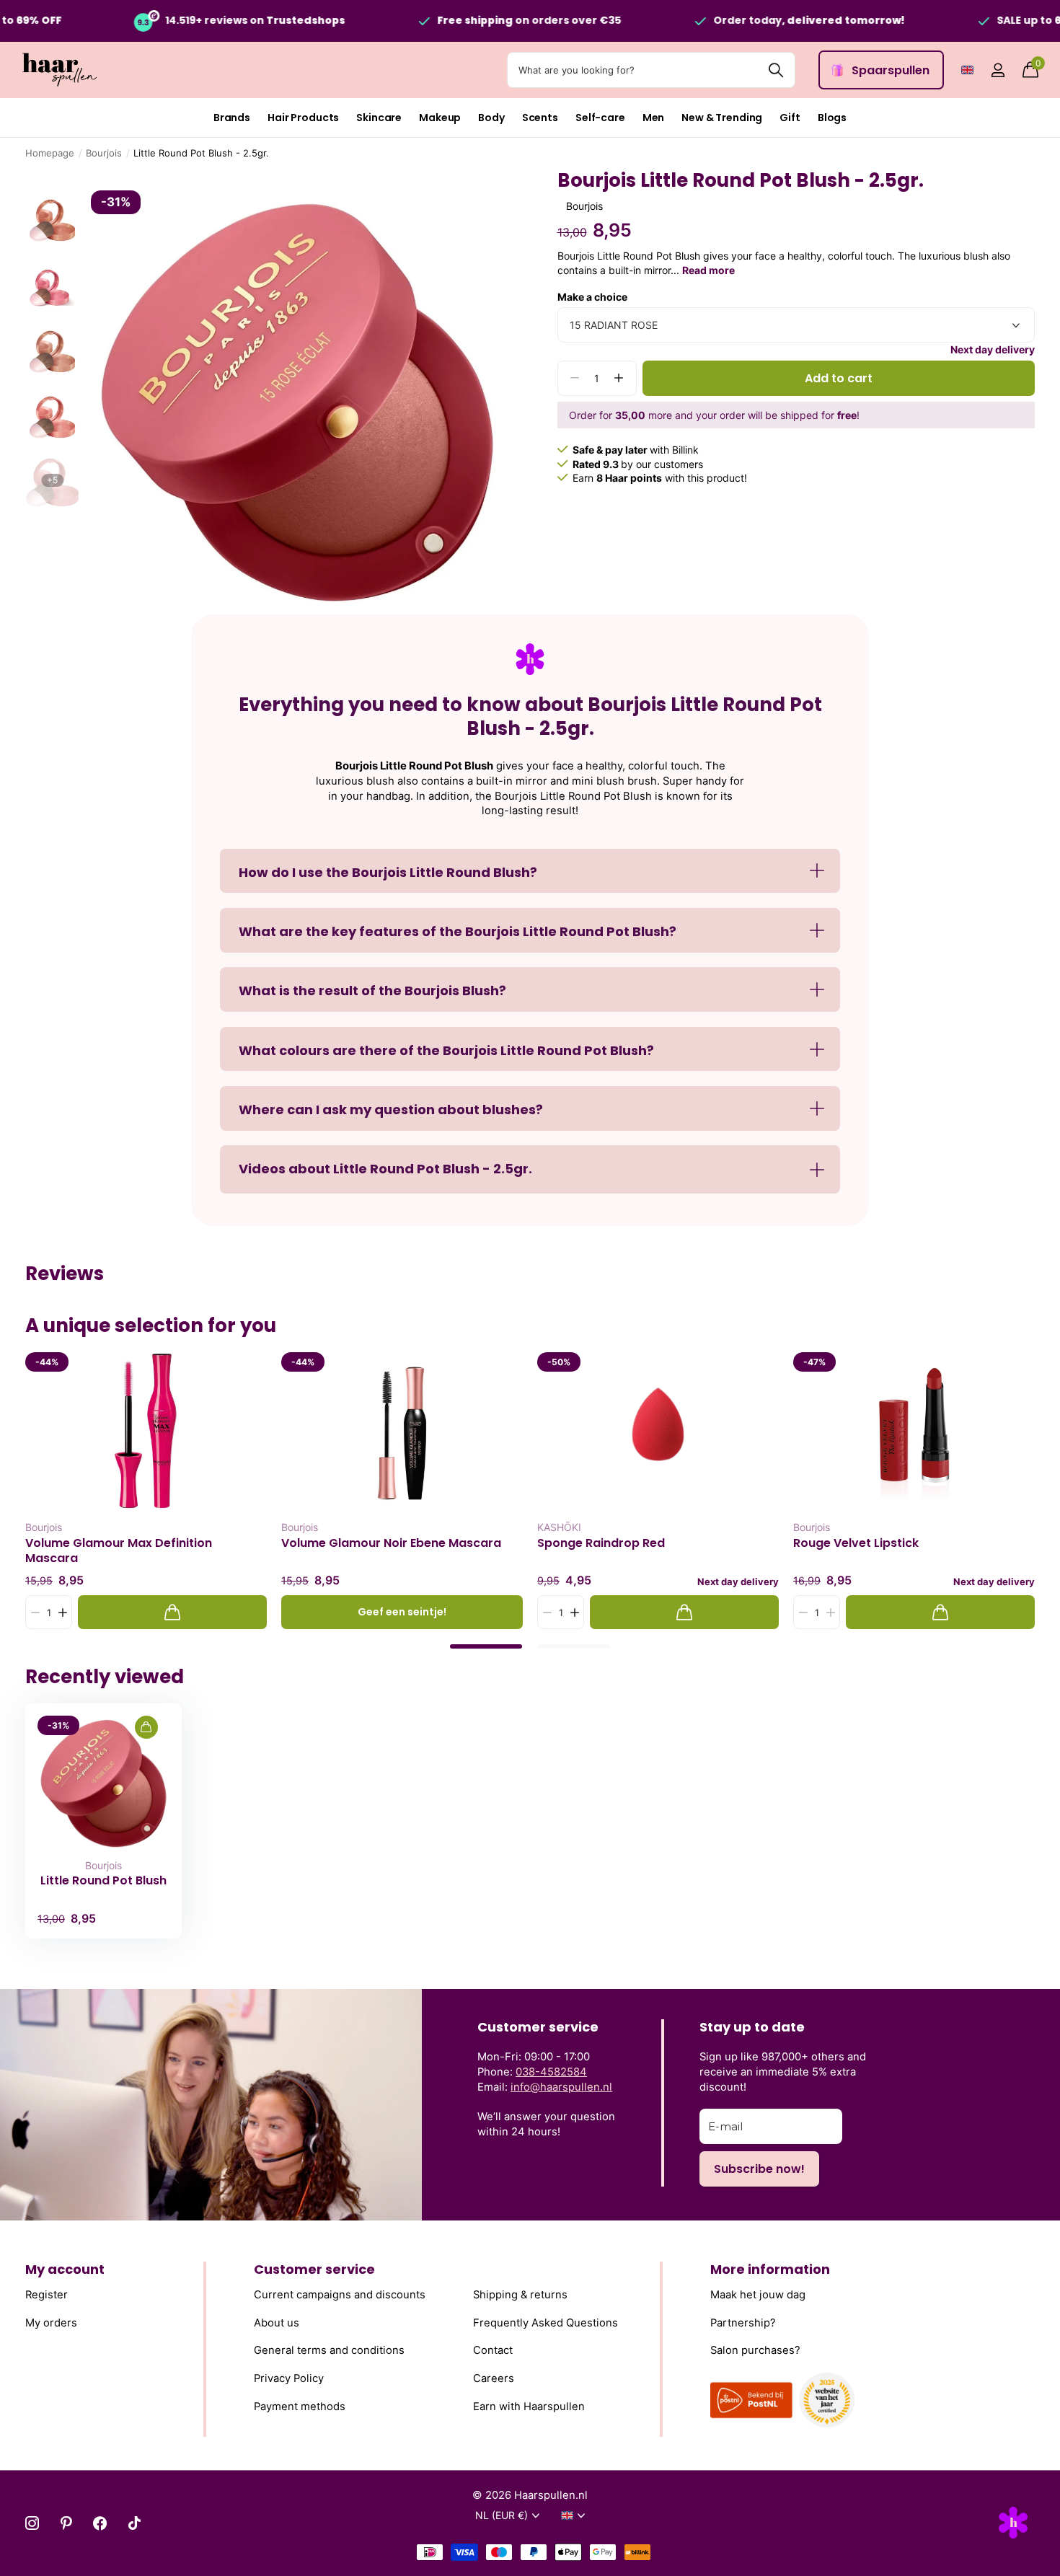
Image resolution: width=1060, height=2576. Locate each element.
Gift (790, 118)
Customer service (314, 2269)
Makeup (440, 118)
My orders (51, 2323)
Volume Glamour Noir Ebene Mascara (391, 1543)
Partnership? (743, 2323)
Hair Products (303, 118)
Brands (232, 118)
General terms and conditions (329, 2350)
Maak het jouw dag (758, 2295)
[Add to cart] (172, 1612)
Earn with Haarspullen (529, 2407)
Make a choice (592, 297)
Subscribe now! (759, 2169)
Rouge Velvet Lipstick (856, 1543)
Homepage (50, 153)
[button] (619, 378)
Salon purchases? (755, 2350)
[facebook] (100, 2523)
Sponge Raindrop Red (601, 1543)
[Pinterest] (66, 2523)
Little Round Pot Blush (103, 1881)
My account (65, 2269)
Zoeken (776, 70)
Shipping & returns (520, 2295)
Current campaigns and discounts (340, 2295)
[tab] (486, 1646)
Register (47, 2295)
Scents (540, 118)
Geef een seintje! (402, 1612)
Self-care (600, 118)
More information (770, 2269)
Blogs (832, 118)
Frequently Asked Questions (546, 2323)
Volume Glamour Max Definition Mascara (119, 1551)
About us (277, 2323)
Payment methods (300, 2407)
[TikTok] (134, 2523)
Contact (493, 2350)
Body (491, 118)
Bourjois (104, 153)
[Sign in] (998, 70)
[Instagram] (32, 2523)
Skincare (379, 118)
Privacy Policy (289, 2378)
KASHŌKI (559, 1527)
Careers (494, 2378)
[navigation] (52, 217)
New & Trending (722, 118)
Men (654, 118)
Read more (708, 270)
